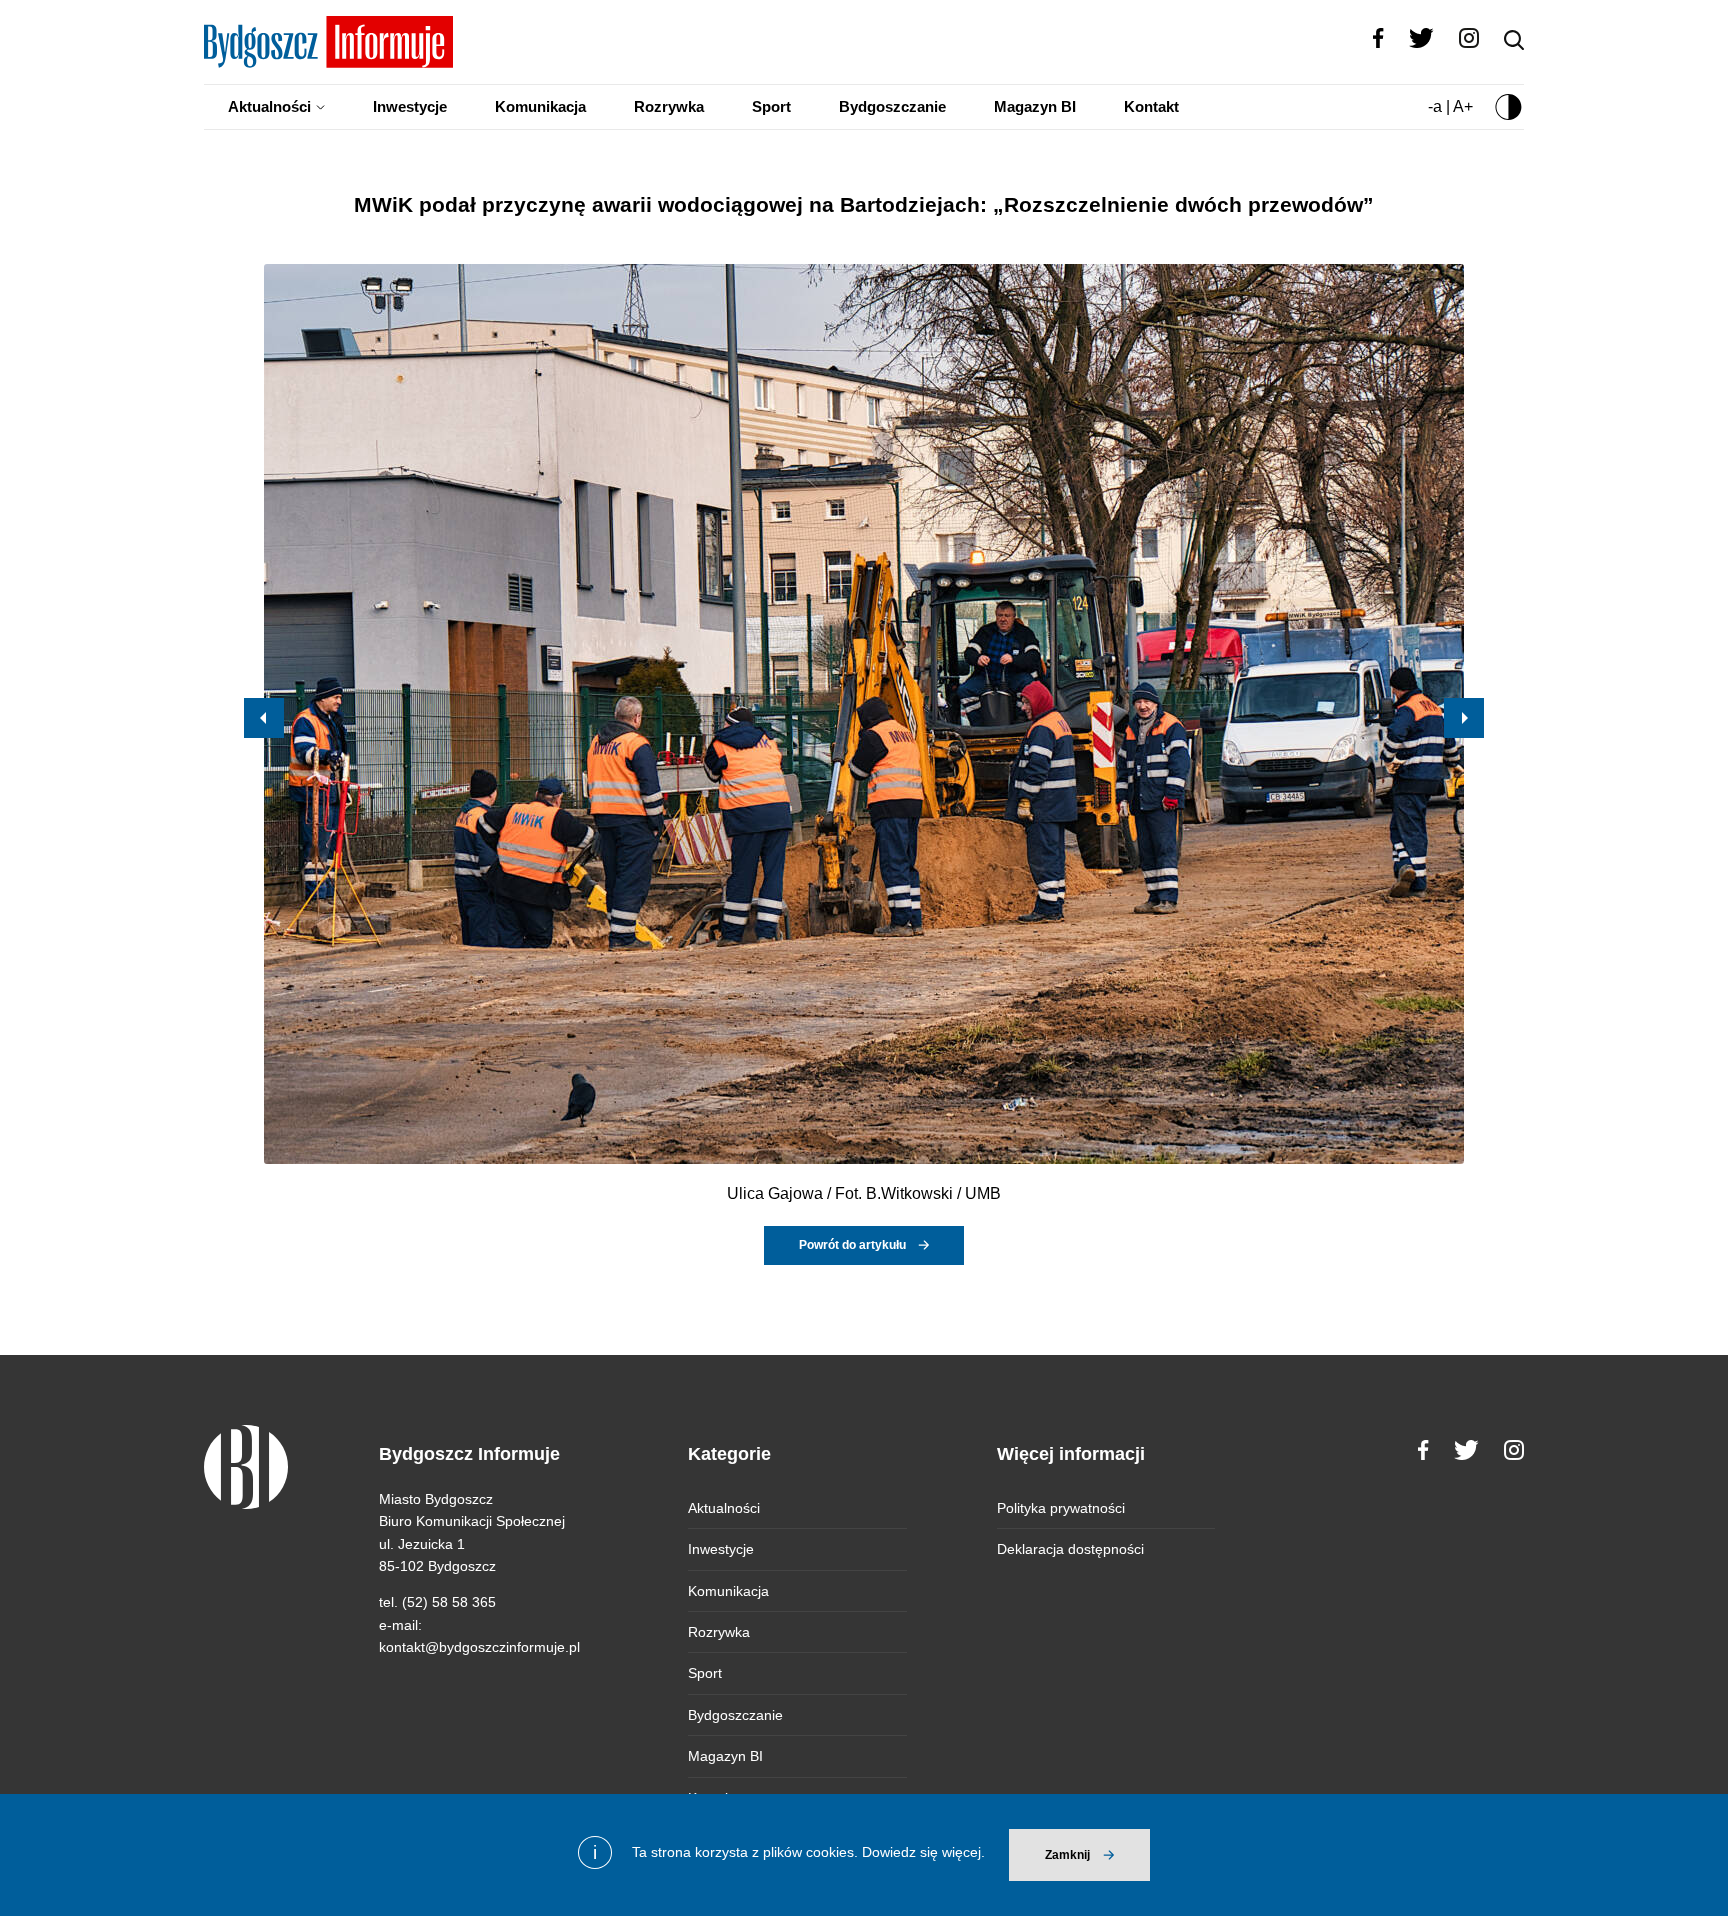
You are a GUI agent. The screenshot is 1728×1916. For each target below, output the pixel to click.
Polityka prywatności (1061, 1508)
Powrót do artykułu (852, 1245)
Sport (771, 106)
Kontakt (1151, 106)
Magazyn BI (1035, 106)
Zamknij (1067, 1855)
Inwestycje (410, 106)
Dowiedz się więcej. (923, 1852)
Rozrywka (669, 106)
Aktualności (269, 106)
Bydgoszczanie (892, 106)
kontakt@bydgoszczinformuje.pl (479, 1647)
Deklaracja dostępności (1070, 1549)
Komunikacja (540, 106)
